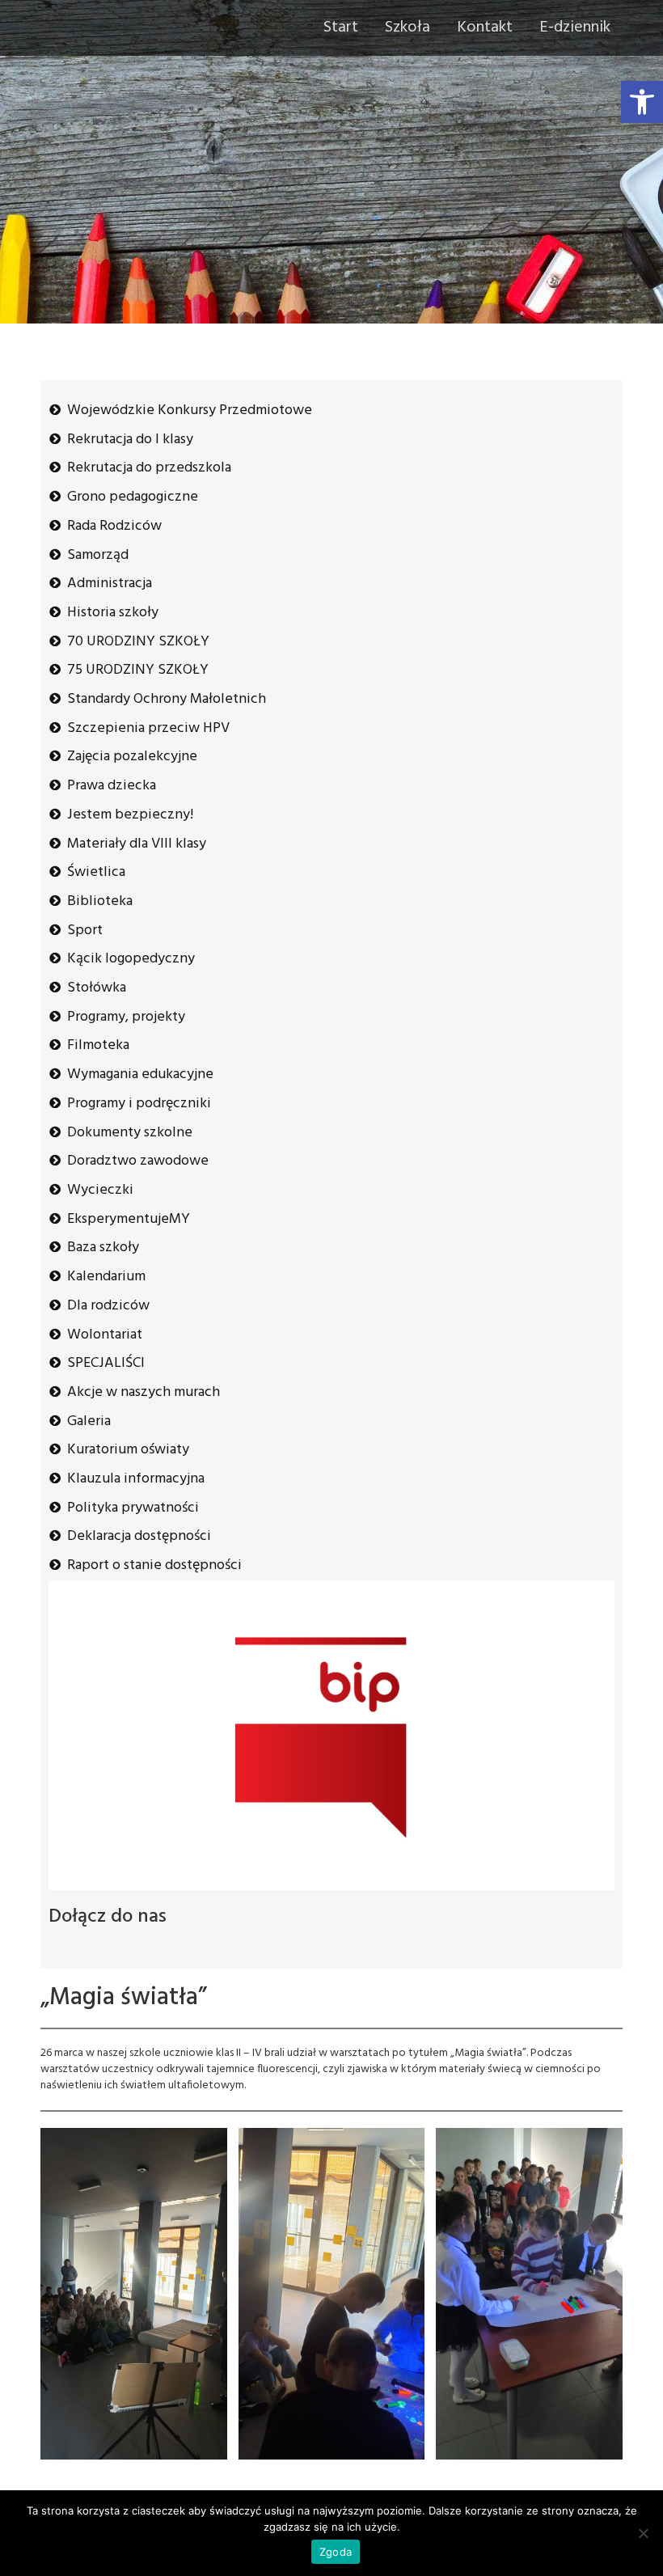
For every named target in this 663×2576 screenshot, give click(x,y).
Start (341, 27)
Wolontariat (105, 1335)
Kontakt (485, 27)
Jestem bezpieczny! (130, 815)
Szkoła (408, 27)
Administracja (110, 584)
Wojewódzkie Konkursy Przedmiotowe (190, 410)
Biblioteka (100, 901)
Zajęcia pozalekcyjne (132, 757)
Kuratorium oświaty (128, 1450)
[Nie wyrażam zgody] (643, 2533)
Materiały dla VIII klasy (137, 844)
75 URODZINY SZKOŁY (138, 670)
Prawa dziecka (112, 786)
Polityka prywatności (133, 1508)
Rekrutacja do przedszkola (149, 468)
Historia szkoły (113, 613)
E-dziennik (575, 27)
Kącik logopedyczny (131, 959)
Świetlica (96, 872)
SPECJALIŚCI (106, 1363)
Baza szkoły (103, 1248)
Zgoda (336, 2552)
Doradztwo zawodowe (138, 1161)
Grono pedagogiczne (133, 497)
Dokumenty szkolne (130, 1133)
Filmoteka (98, 1045)
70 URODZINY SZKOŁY (138, 642)
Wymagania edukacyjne (140, 1074)
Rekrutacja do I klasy (130, 440)
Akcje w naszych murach (144, 1392)
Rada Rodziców (114, 526)
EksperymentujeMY (129, 1219)
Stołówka (97, 988)
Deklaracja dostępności (139, 1536)
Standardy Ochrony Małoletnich (167, 699)
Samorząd (98, 555)
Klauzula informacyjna (136, 1479)
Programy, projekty (126, 1017)
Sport (85, 931)
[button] (642, 102)
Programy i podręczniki (139, 1104)
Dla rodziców (108, 1306)
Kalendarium (106, 1277)
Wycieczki (100, 1190)
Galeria (89, 1421)
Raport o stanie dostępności (154, 1565)
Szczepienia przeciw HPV (148, 728)
